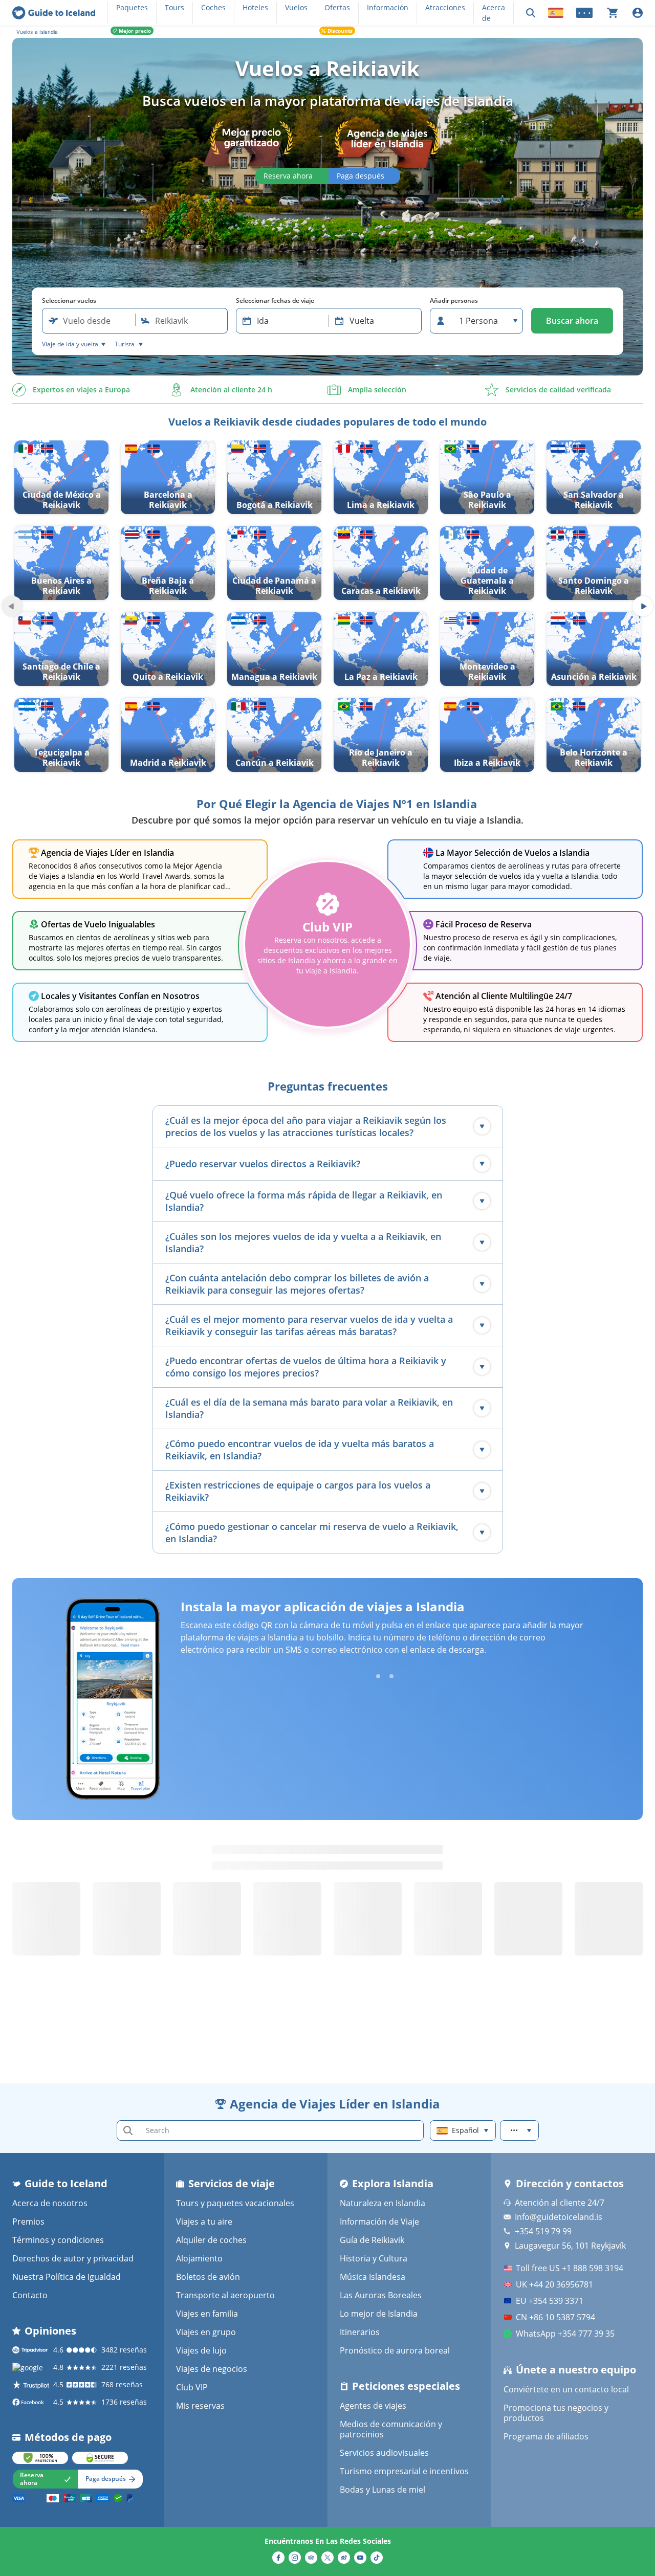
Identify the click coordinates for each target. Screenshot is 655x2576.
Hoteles (255, 7)
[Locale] (556, 13)
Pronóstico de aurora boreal (395, 2350)
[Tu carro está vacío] (613, 13)
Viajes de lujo (201, 2350)
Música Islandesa (373, 2277)
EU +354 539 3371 (550, 2301)
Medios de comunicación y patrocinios (391, 2429)
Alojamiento (199, 2258)
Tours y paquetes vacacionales (235, 2203)
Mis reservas (200, 2406)
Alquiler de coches (211, 2240)
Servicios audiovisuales (384, 2453)
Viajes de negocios (212, 2369)
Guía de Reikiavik (372, 2240)
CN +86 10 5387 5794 (555, 2317)
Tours (174, 7)
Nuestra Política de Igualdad (67, 2277)
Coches (213, 7)
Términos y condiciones (58, 2240)
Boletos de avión (208, 2277)
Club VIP (192, 2387)
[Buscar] (531, 13)
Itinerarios (360, 2332)
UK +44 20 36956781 (554, 2284)
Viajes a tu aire (204, 2222)
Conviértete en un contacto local (566, 2389)
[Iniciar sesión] (638, 13)
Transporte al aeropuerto (225, 2295)
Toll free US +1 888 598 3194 (570, 2268)
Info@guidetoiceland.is (559, 2217)
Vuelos (296, 7)
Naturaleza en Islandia (383, 2203)
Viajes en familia (207, 2314)
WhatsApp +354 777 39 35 (565, 2334)
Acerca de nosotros (50, 2203)
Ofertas (337, 7)
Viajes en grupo (206, 2332)
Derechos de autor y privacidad (73, 2258)
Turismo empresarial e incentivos (404, 2471)
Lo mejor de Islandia (379, 2314)
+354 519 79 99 (543, 2231)
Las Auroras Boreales (381, 2295)
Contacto (30, 2295)
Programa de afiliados (546, 2436)
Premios (28, 2222)
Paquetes (132, 7)
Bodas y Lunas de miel (383, 2490)
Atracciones (445, 7)
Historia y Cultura (374, 2258)
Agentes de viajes (373, 2406)
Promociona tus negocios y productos (556, 2413)
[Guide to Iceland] (54, 13)
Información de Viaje (379, 2222)
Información (388, 7)
